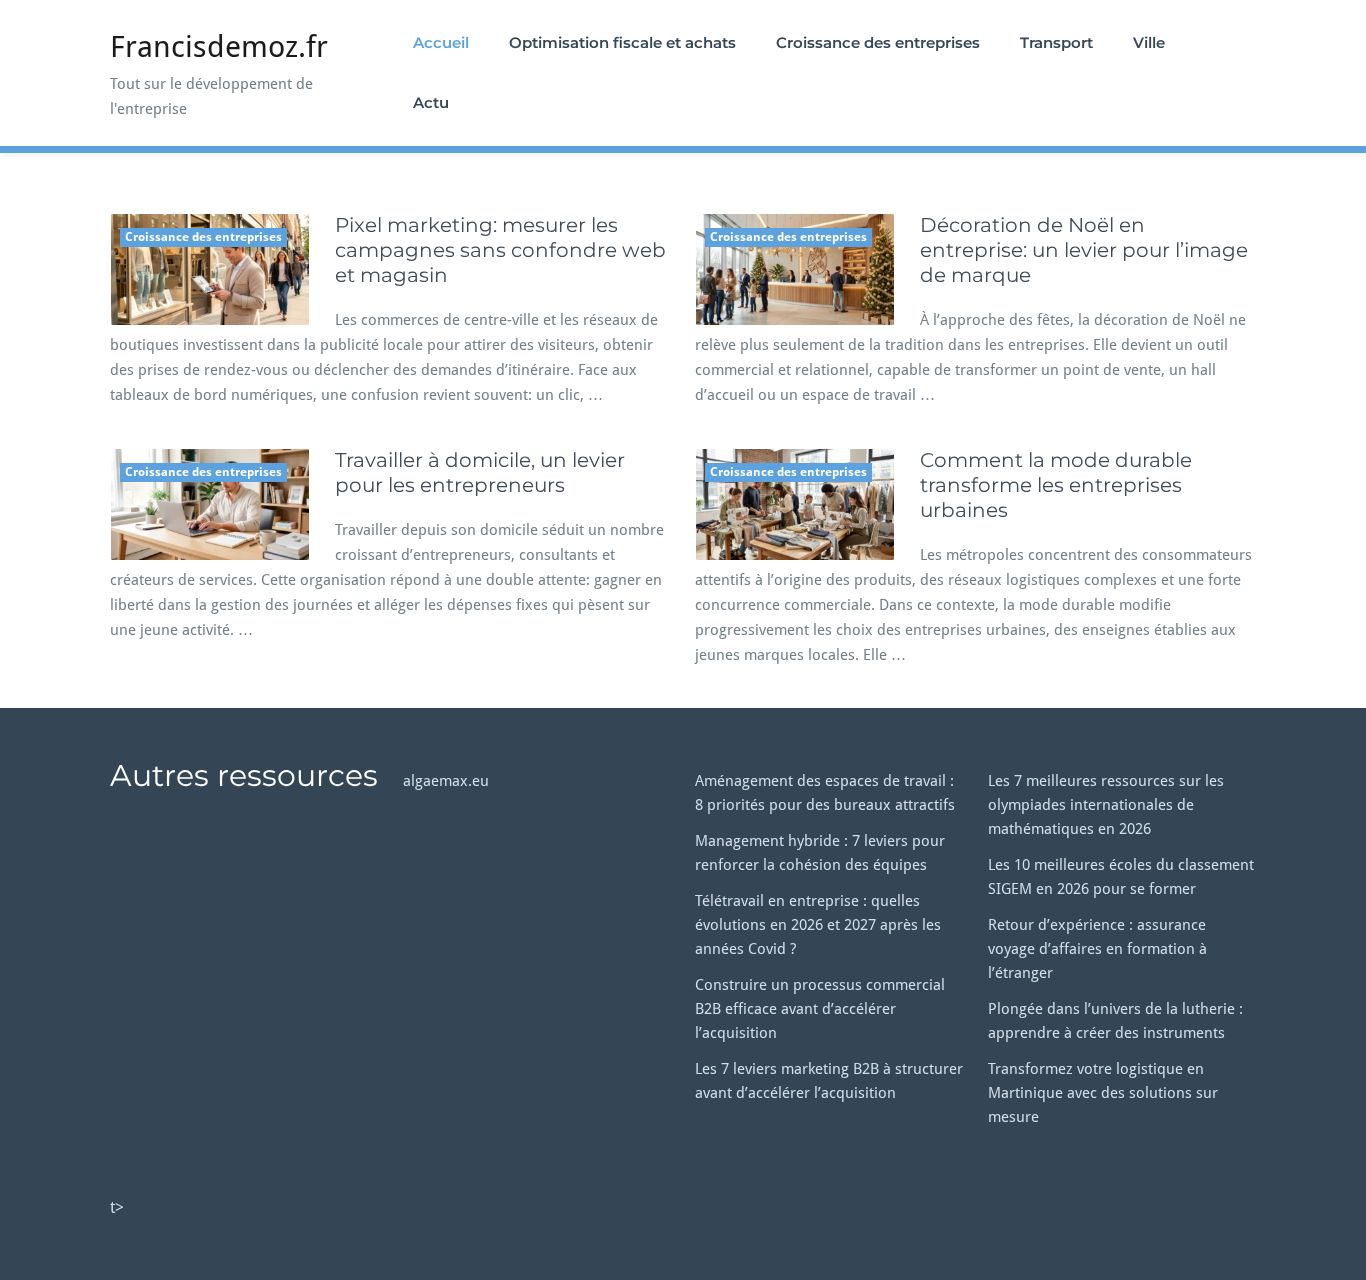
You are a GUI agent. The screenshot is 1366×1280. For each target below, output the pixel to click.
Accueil (441, 42)
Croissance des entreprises (878, 42)
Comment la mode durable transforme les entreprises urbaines (1056, 485)
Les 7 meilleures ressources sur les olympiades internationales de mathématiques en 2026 (1106, 805)
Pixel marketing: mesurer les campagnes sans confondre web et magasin (500, 250)
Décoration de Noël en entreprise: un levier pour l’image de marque (1084, 250)
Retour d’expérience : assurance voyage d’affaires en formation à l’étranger (1097, 949)
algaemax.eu (446, 781)
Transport (1056, 42)
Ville (1149, 42)
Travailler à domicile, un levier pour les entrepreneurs (480, 472)
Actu (431, 102)
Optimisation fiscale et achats (622, 42)
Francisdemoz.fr (219, 46)
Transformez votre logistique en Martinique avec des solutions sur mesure (1103, 1093)
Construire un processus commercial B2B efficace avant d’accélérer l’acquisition (820, 1009)
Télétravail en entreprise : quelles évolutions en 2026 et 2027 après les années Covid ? (818, 925)
